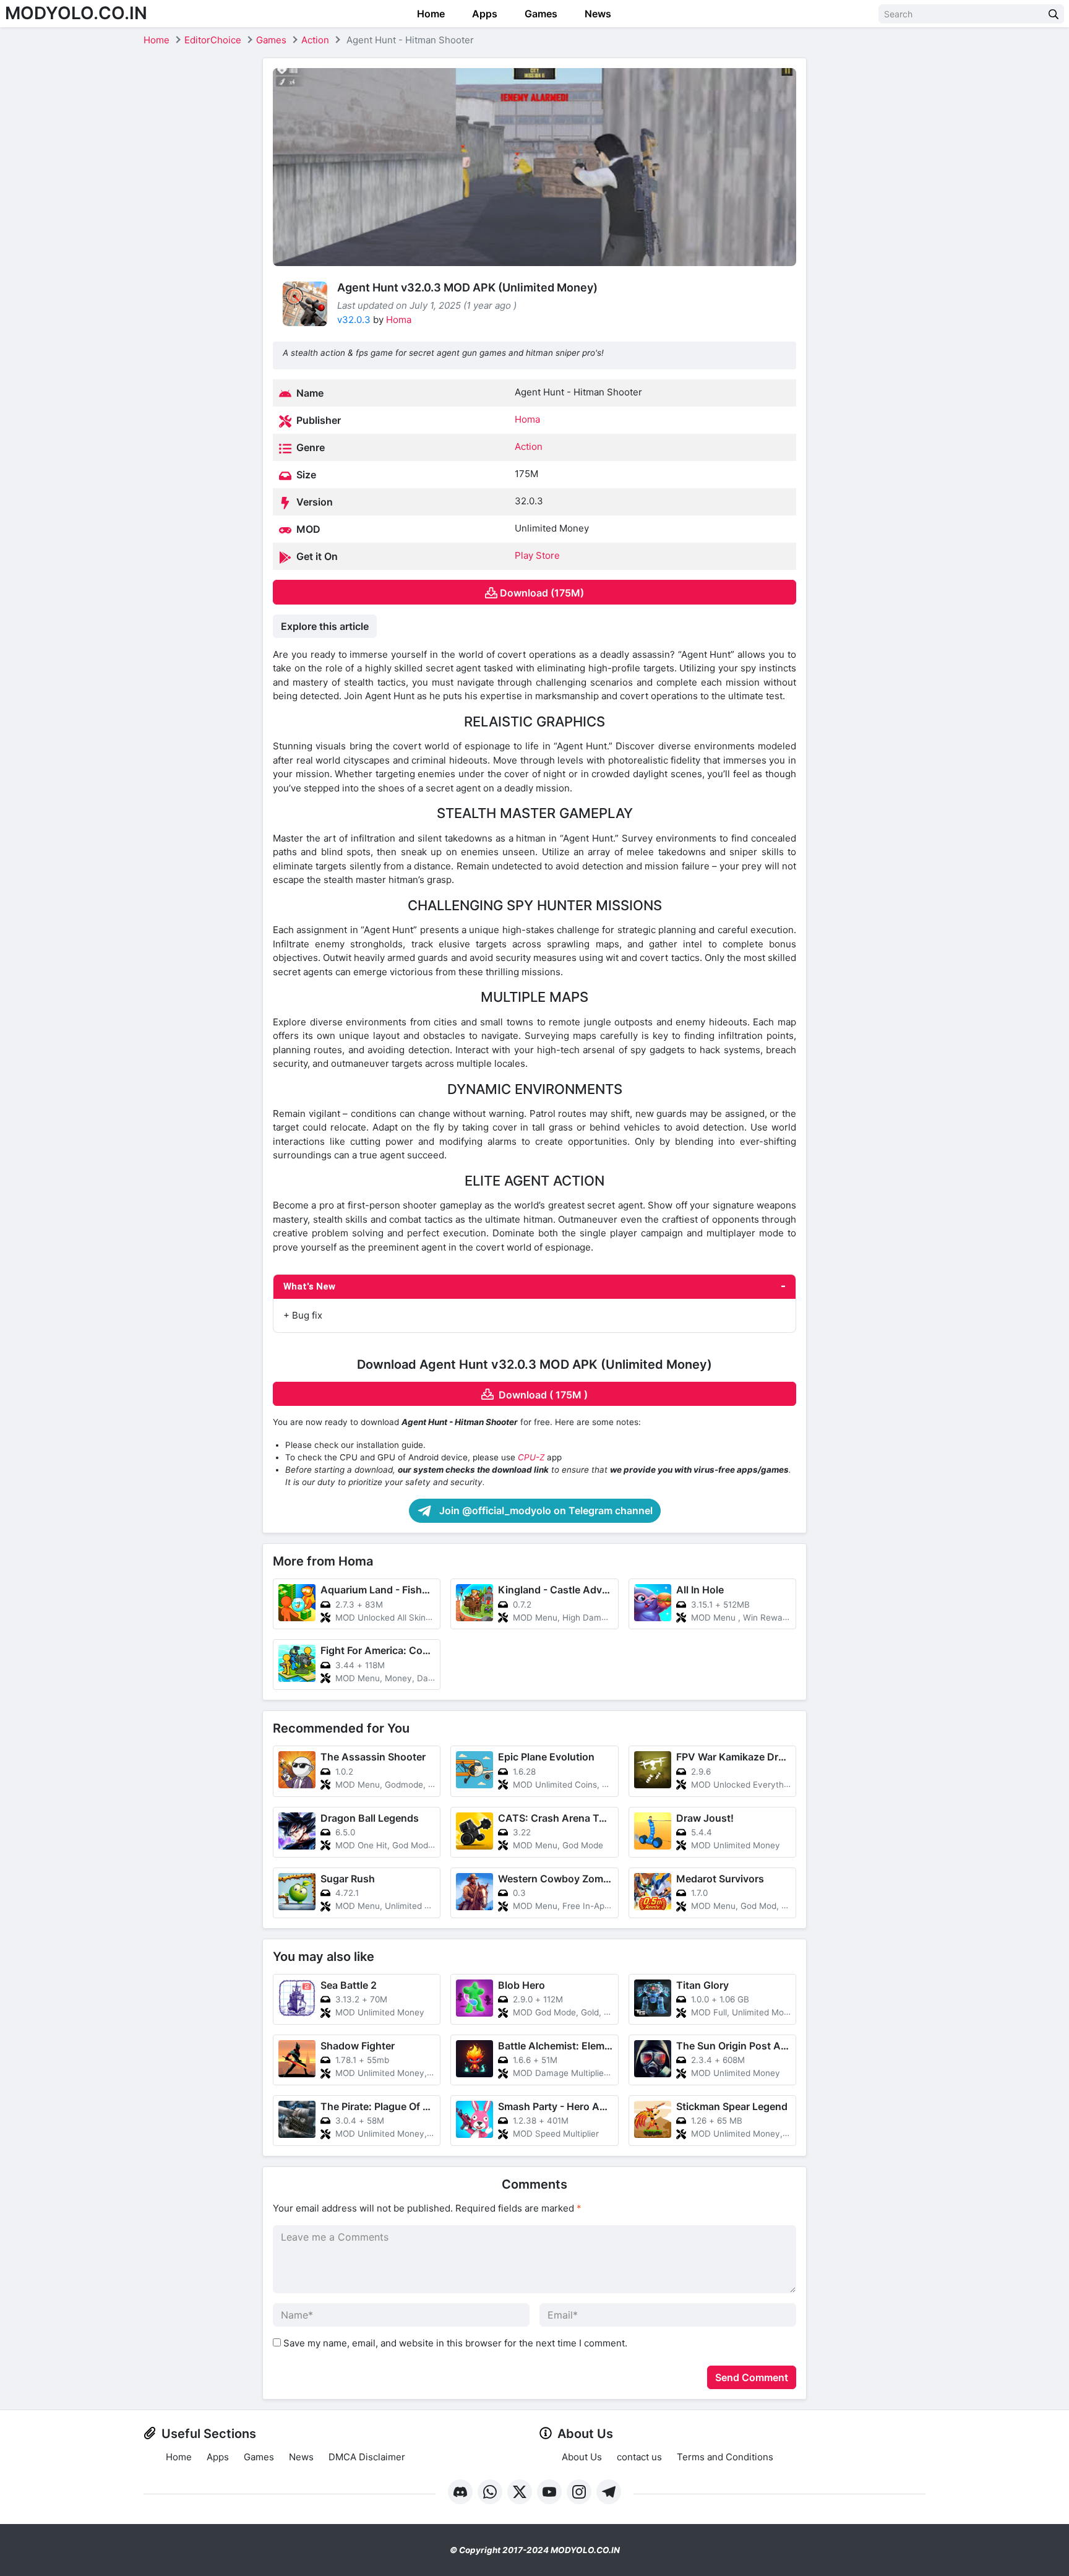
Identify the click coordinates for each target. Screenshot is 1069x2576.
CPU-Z (531, 1457)
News (597, 14)
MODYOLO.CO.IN (76, 13)
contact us (639, 2457)
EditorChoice (213, 40)
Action (315, 40)
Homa (399, 320)
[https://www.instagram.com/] (579, 2492)
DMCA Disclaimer (367, 2457)
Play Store (537, 555)
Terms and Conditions (725, 2457)
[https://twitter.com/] (520, 2492)
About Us (582, 2457)
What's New (309, 1286)
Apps (483, 14)
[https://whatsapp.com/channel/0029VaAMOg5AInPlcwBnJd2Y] (490, 2492)
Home (430, 14)
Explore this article (325, 626)
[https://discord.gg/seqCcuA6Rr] (460, 2492)
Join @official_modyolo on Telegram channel (545, 1510)
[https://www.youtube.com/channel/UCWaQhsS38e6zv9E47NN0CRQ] (549, 2492)
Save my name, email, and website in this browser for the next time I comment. (455, 2343)
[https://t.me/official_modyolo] (609, 2492)
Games (540, 14)
